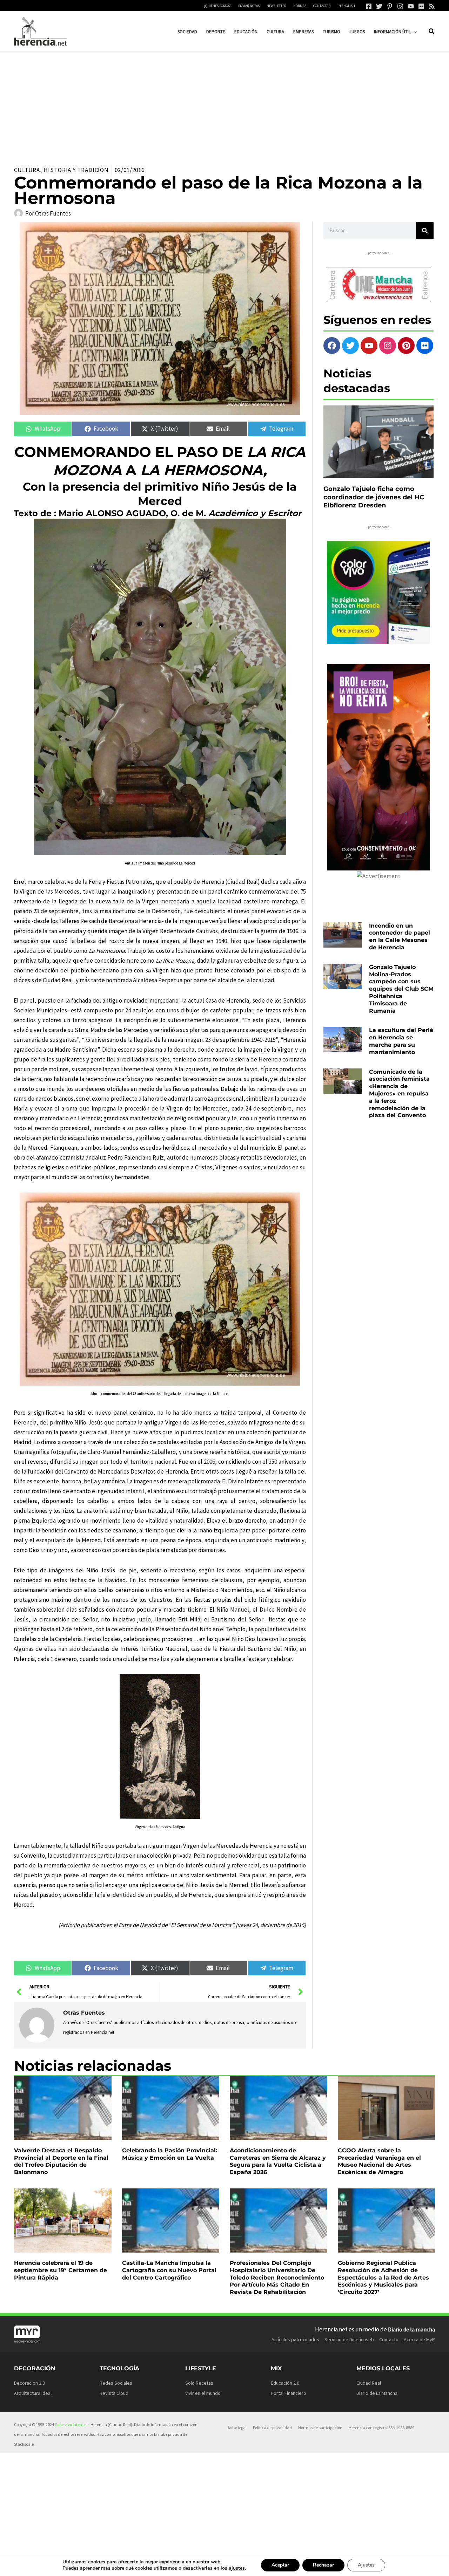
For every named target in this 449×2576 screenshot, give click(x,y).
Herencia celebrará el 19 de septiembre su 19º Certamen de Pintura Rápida (61, 2270)
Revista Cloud (114, 2393)
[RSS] (432, 6)
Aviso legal (237, 2428)
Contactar (322, 6)
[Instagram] (400, 6)
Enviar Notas (249, 6)
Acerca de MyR (419, 2339)
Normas (300, 6)
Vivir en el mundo (203, 2393)
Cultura (27, 170)
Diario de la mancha (411, 2329)
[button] (414, 32)
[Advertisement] (224, 104)
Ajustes (366, 2565)
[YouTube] (411, 6)
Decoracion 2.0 (29, 2383)
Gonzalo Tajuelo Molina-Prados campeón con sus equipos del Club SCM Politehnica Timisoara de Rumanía (401, 989)
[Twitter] (379, 6)
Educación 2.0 (285, 2383)
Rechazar (323, 2565)
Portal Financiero (289, 2393)
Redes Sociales (116, 2383)
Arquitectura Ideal (33, 2393)
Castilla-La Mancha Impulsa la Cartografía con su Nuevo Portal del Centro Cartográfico (169, 2270)
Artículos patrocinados (295, 2339)
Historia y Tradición (76, 170)
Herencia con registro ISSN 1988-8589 (381, 2428)
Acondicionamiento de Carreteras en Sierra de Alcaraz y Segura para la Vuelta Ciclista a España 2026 (278, 2161)
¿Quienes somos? (217, 6)
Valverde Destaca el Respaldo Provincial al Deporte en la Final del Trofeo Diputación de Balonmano (61, 2161)
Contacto (389, 2339)
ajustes (237, 2568)
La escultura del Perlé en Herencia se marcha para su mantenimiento (401, 1041)
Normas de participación (320, 2428)
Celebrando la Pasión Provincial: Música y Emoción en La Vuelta (170, 2154)
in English (346, 6)
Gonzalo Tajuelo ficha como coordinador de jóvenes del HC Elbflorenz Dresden (374, 497)
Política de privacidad (272, 2428)
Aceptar (280, 2565)
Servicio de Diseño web (349, 2339)
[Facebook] (369, 6)
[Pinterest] (390, 6)
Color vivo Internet (71, 2424)
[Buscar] (425, 231)
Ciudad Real (369, 2383)
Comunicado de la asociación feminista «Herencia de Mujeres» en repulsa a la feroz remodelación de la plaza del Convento (399, 1094)
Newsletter (276, 6)
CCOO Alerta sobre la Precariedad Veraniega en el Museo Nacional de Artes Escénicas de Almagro (379, 2161)
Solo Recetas (199, 2383)
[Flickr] (421, 6)
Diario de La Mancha (377, 2393)
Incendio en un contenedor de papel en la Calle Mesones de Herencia (400, 937)
